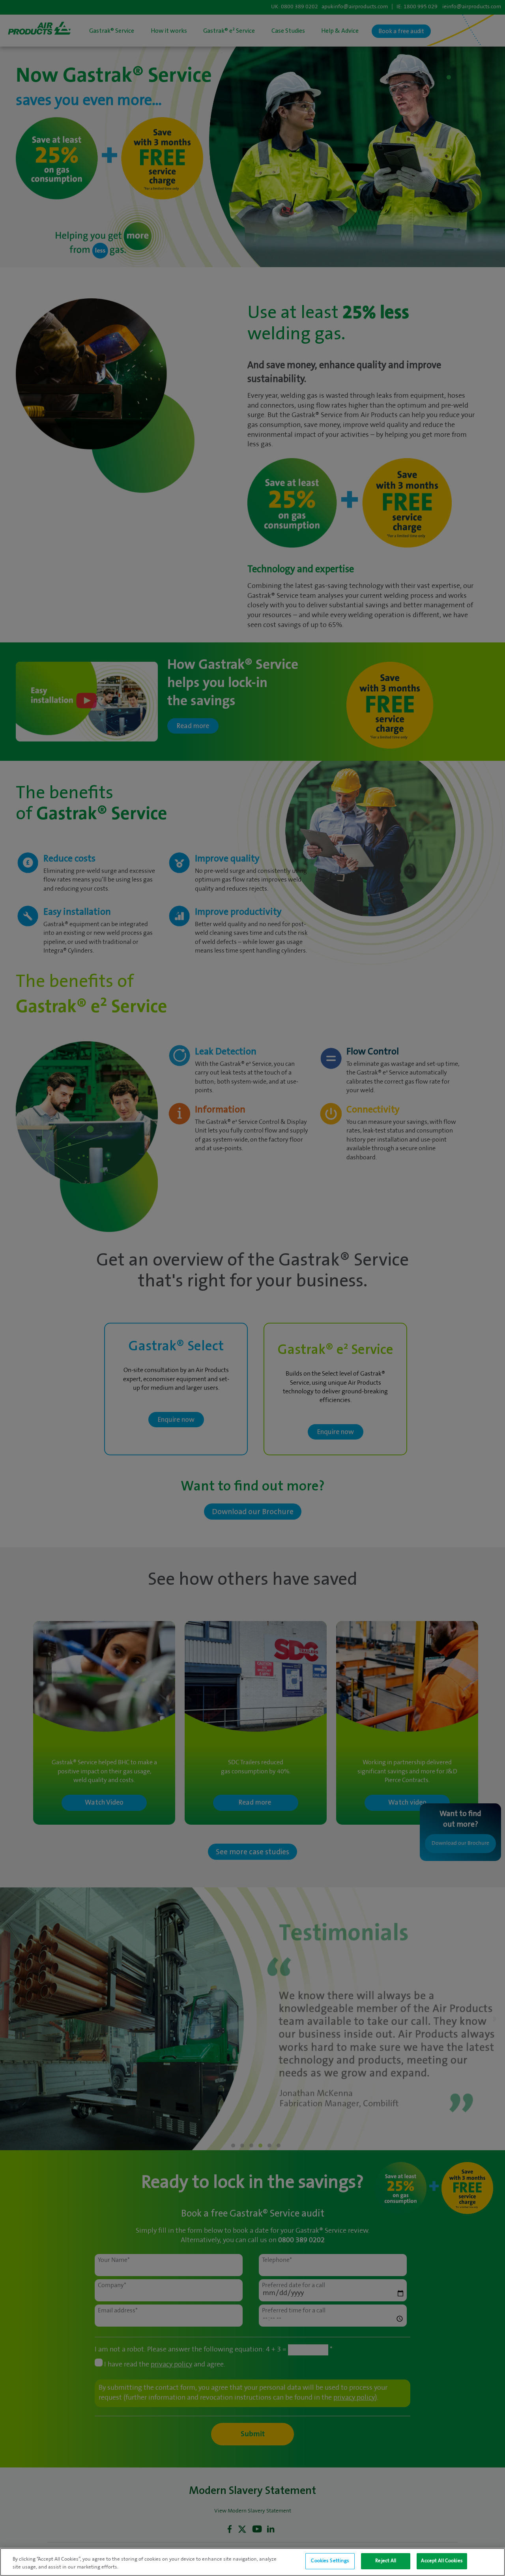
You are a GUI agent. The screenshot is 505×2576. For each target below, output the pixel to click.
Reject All (386, 2561)
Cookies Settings (330, 2561)
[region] (252, 2562)
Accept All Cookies (442, 2561)
